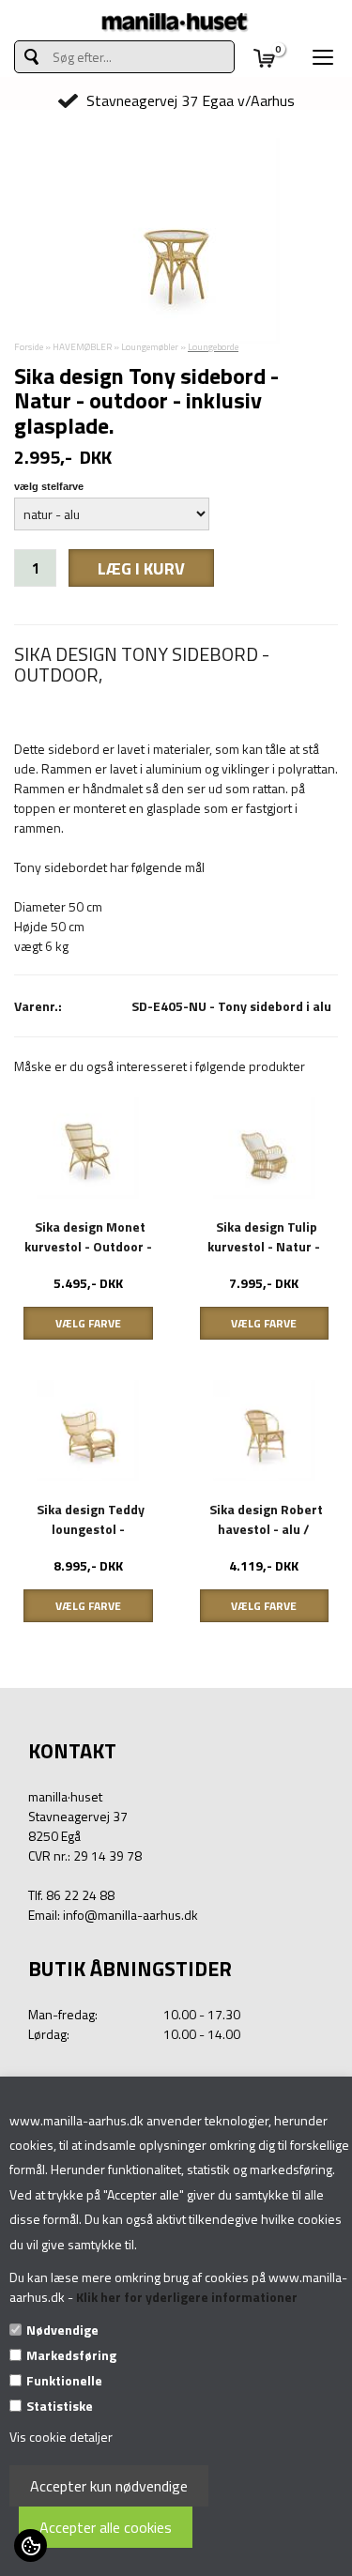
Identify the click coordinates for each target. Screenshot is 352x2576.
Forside (29, 347)
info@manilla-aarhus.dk (130, 1915)
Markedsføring (71, 2355)
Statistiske (60, 2406)
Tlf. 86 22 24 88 (71, 1895)
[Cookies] (31, 2545)
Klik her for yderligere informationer (187, 2297)
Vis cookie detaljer (61, 2437)
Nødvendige (62, 2330)
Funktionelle (64, 2380)
